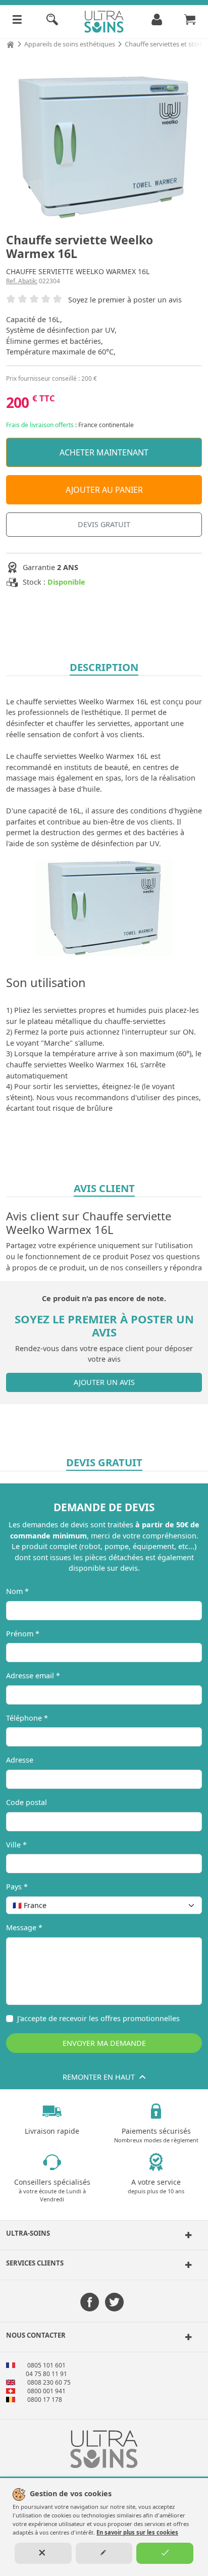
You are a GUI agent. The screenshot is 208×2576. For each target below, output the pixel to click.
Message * (24, 1927)
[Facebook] (90, 2303)
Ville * (16, 1845)
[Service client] (186, 2265)
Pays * (17, 1887)
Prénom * (23, 1634)
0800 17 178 (45, 2400)
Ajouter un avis (104, 1382)
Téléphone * (27, 1718)
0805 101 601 (46, 2365)
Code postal (27, 1802)
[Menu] (17, 22)
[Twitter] (114, 2303)
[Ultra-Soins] (186, 2235)
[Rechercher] (52, 22)
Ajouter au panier (104, 490)
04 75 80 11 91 (46, 2374)
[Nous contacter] (186, 2337)
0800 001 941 (46, 2391)
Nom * (17, 1591)
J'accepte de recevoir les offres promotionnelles (98, 2018)
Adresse (20, 1760)
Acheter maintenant (104, 452)
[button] (104, 2235)
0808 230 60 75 (49, 2382)
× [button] (181, 1905)
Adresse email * (33, 1676)
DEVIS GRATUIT (104, 524)
